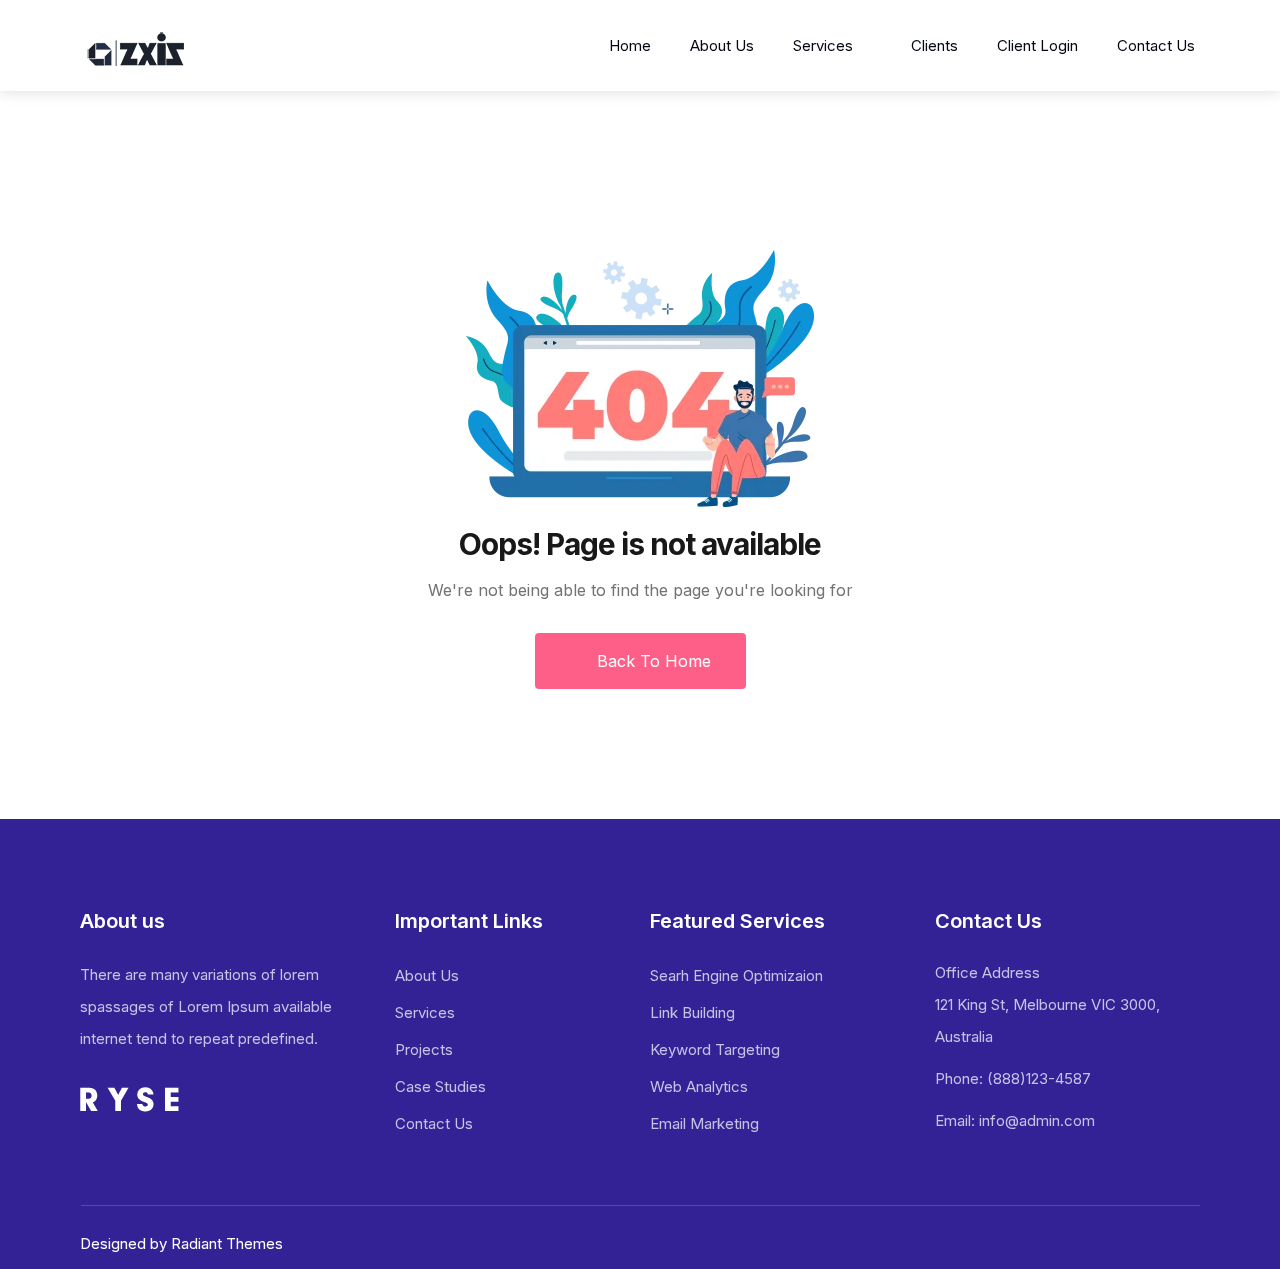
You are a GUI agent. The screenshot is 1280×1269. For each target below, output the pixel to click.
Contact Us (1156, 45)
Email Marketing (704, 1123)
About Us (722, 45)
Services (823, 45)
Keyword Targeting (715, 1049)
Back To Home (651, 661)
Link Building (692, 1012)
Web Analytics (699, 1086)
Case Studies (440, 1086)
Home (630, 45)
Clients (934, 45)
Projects (424, 1049)
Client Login (1037, 45)
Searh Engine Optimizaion (736, 975)
